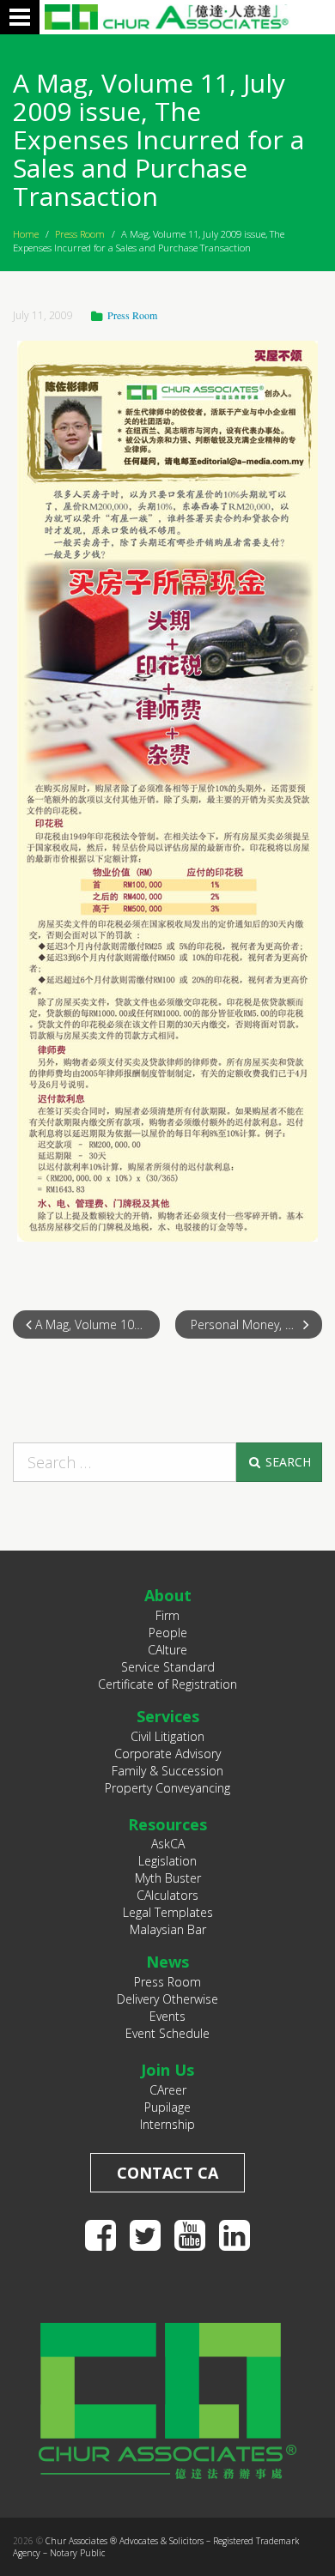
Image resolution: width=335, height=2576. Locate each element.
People (168, 1633)
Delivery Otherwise (167, 1999)
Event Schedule (167, 2033)
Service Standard (168, 1667)
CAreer (168, 2090)
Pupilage (167, 2107)
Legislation (167, 1861)
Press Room (80, 234)
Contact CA (167, 2173)
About (168, 1595)
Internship (167, 2124)
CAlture (167, 1650)
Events (167, 2016)
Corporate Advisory (167, 1754)
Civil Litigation (167, 1736)
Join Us (167, 2070)
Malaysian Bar (168, 1929)
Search (286, 1462)
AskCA (168, 1844)
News (167, 1962)
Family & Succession (167, 1771)
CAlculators (167, 1895)
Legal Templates (168, 1912)
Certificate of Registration (167, 1684)
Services (168, 1716)
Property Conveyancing (167, 1788)
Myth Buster (168, 1878)
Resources (167, 1824)
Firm (167, 1615)
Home (26, 234)
